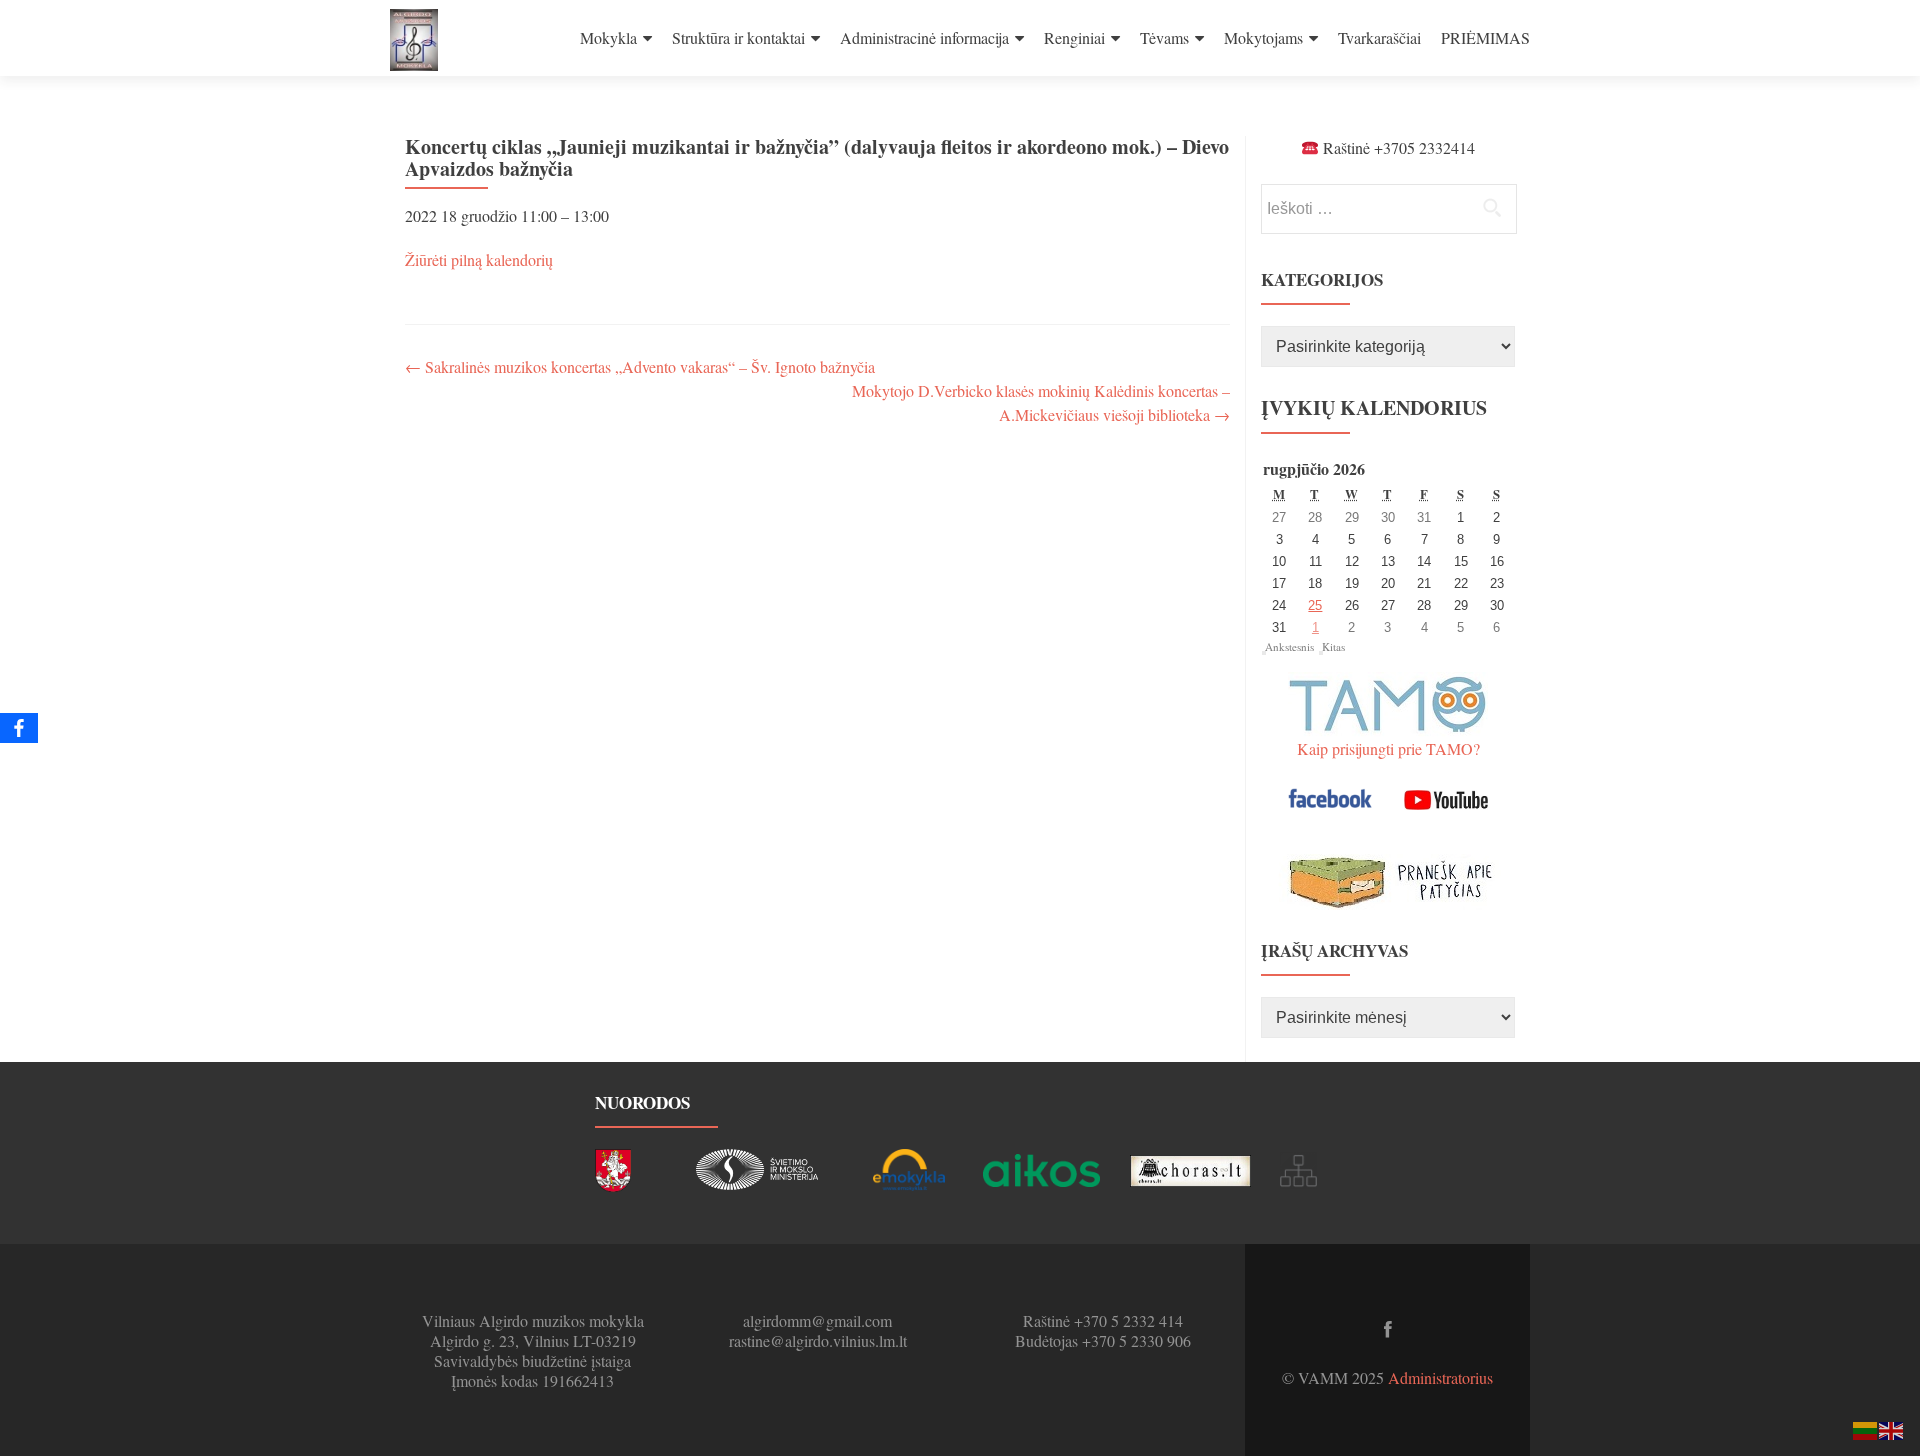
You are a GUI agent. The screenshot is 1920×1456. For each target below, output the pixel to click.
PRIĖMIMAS (1485, 37)
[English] (1892, 1428)
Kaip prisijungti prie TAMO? (1388, 748)
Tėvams (1164, 37)
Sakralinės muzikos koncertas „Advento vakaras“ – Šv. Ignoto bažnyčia (640, 366)
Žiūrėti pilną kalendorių (479, 259)
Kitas (1333, 646)
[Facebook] (19, 728)
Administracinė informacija (924, 37)
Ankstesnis (1289, 646)
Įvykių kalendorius (1374, 407)
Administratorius (1440, 1377)
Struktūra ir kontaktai (738, 37)
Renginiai (1074, 37)
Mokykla (608, 37)
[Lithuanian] (1866, 1428)
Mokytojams (1263, 37)
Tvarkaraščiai (1379, 37)
